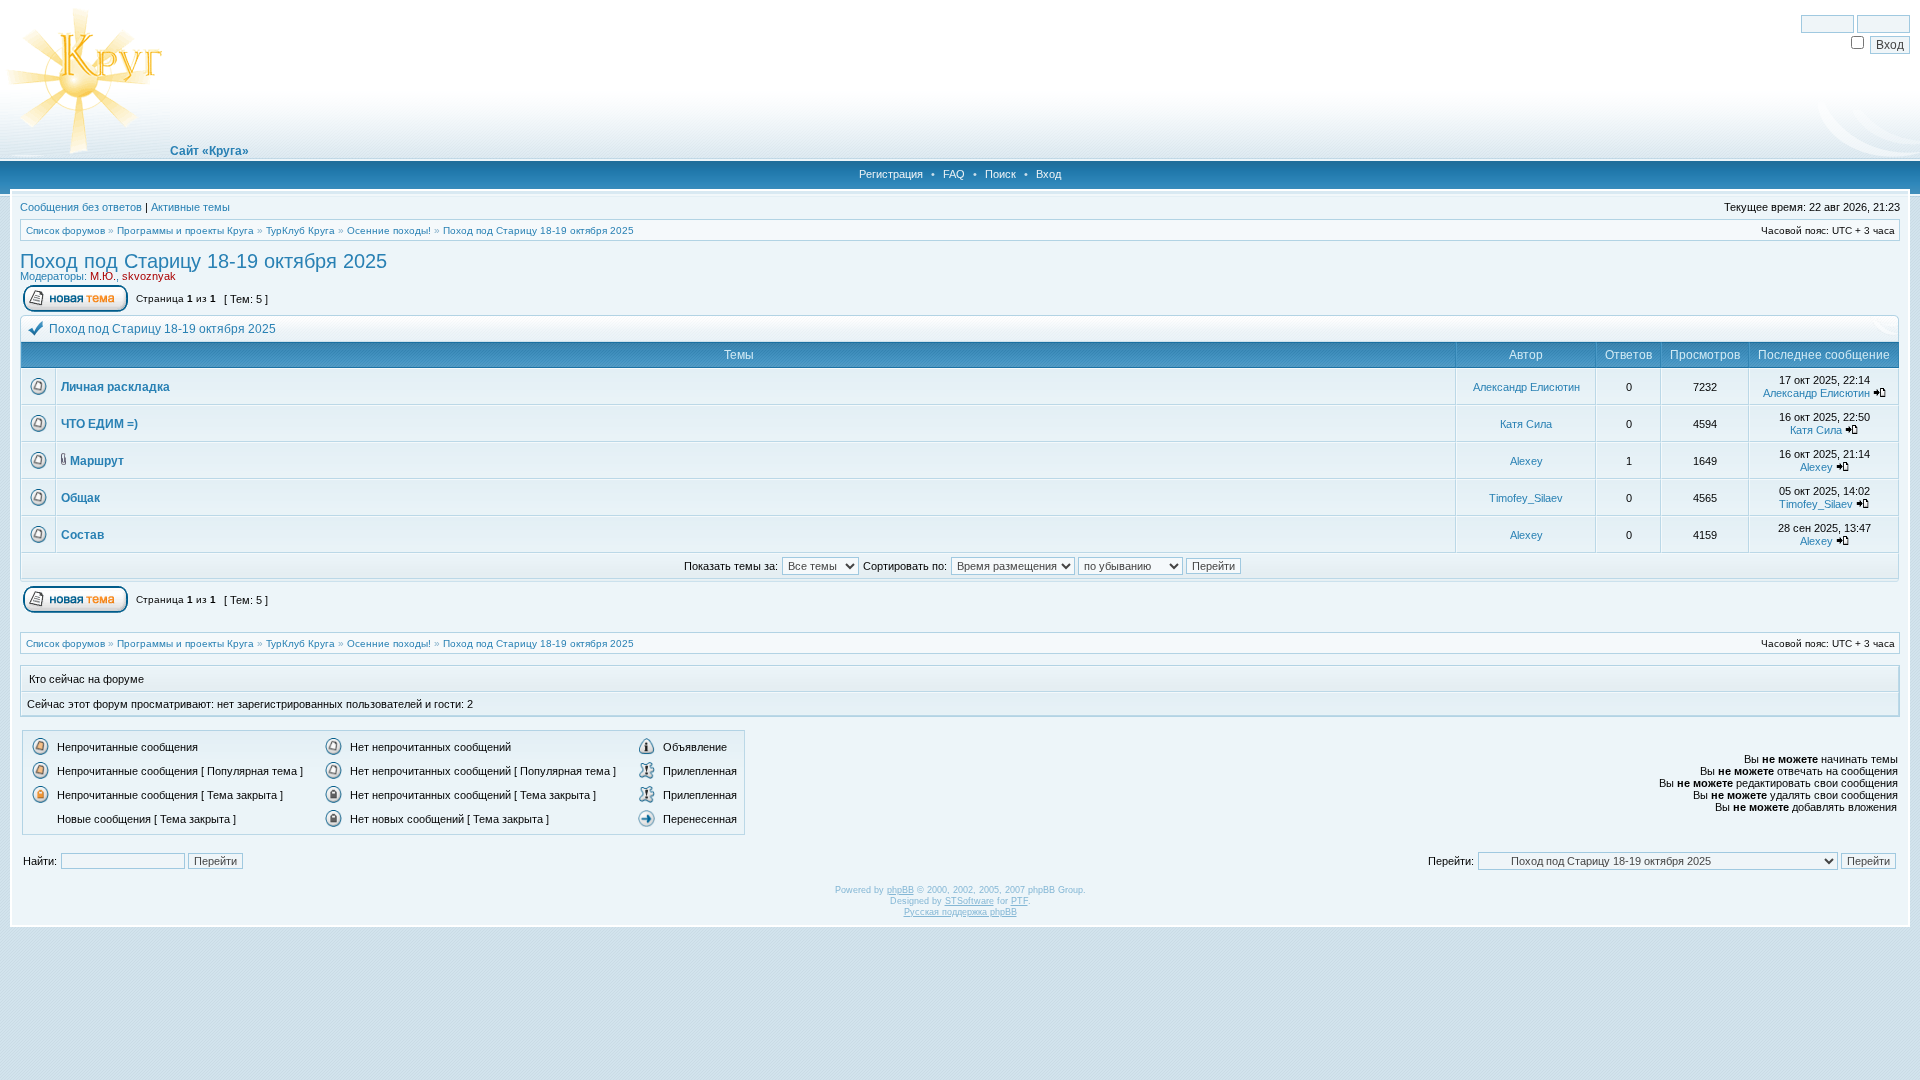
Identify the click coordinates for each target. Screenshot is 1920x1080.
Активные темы (190, 207)
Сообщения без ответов (81, 207)
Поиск (1000, 174)
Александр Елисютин (1526, 387)
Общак (80, 498)
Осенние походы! (389, 230)
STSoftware (969, 901)
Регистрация (891, 174)
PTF (1019, 901)
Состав (82, 535)
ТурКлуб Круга (300, 230)
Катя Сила (1526, 424)
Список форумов (65, 230)
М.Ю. (103, 276)
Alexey (1526, 461)
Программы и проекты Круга (185, 230)
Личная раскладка (115, 387)
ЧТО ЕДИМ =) (99, 424)
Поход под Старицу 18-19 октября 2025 (538, 230)
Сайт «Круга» (209, 151)
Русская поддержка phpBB (960, 912)
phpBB (900, 890)
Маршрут (97, 461)
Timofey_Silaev (1526, 498)
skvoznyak (149, 276)
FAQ (954, 174)
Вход (1048, 174)
